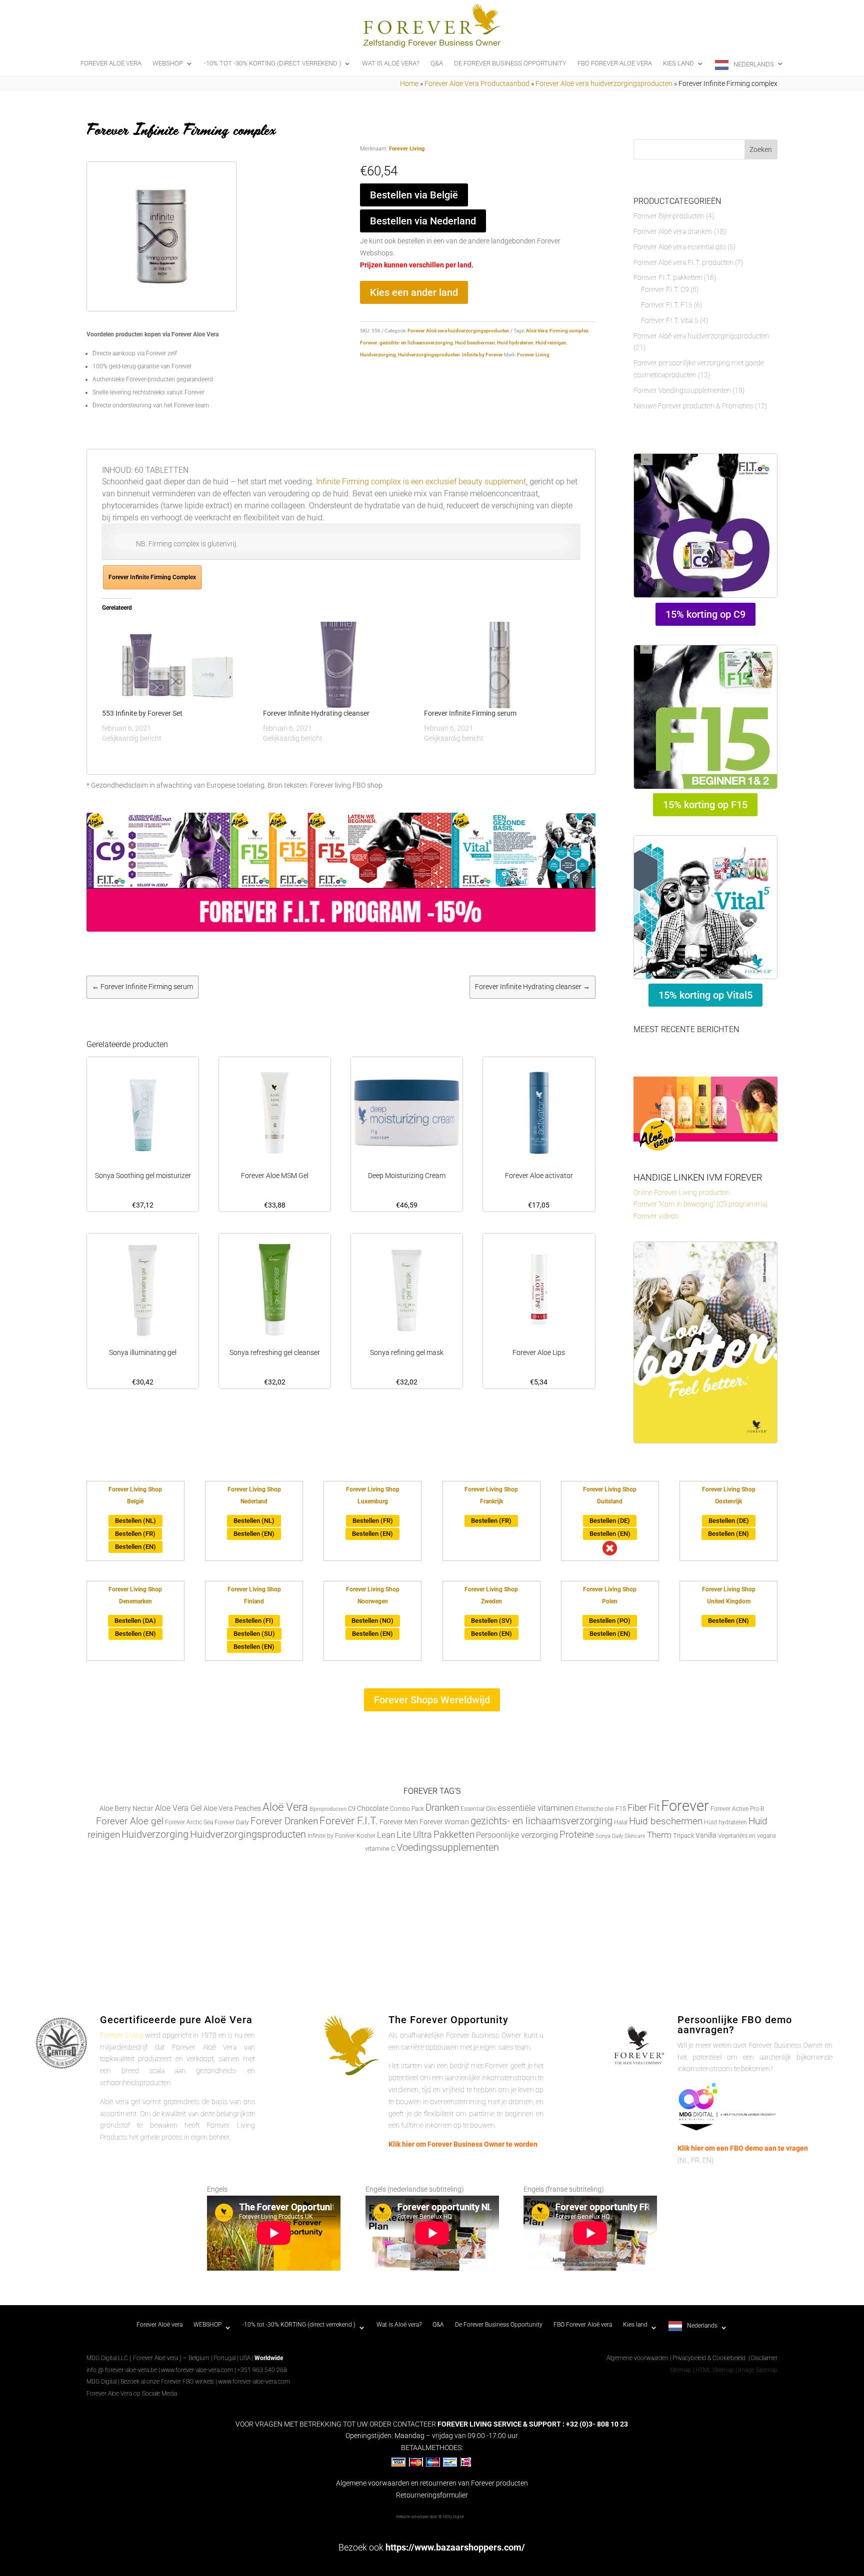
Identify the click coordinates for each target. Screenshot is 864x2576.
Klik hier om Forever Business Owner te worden (463, 2144)
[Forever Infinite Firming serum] (499, 665)
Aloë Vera (537, 331)
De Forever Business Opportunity (510, 63)
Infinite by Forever (482, 355)
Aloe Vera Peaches (232, 1808)
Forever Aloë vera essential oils (680, 247)
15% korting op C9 (705, 614)
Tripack (683, 1836)
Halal (621, 1822)
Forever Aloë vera (111, 63)
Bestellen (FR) (135, 1534)
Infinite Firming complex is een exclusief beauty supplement (420, 482)
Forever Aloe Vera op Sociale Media (132, 2394)
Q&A (437, 63)
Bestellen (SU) (254, 1634)
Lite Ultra (414, 1835)
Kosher (366, 1836)
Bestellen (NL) (135, 1521)
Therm (659, 1835)
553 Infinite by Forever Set (142, 713)
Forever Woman (444, 1822)
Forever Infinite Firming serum (470, 713)
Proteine (577, 1835)
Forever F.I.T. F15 (667, 305)
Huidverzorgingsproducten (429, 355)
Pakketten (454, 1835)
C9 (352, 1809)
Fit (654, 1807)
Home (409, 83)
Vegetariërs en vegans (747, 1836)
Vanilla (706, 1835)
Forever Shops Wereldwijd (432, 1700)
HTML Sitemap (715, 2370)
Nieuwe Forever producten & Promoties (693, 406)
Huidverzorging (378, 355)
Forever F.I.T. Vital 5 (670, 320)
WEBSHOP (168, 63)
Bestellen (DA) (135, 1621)
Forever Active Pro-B (737, 1809)
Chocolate (373, 1808)
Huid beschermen (475, 343)
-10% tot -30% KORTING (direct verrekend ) (272, 63)
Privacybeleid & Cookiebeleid (710, 2358)
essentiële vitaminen (535, 1808)
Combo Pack (407, 1809)
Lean (386, 1835)
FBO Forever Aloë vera (615, 63)
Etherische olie (594, 1809)
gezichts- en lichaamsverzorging (416, 343)
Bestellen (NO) (372, 1621)
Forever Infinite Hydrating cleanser (316, 713)
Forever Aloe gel (130, 1821)
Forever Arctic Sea (189, 1822)
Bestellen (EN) (135, 1547)
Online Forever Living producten (682, 1193)
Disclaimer (764, 2358)
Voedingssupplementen (448, 1848)
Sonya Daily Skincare (620, 1836)
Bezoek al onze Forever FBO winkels (167, 2382)
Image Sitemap (758, 2370)
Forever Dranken (284, 1821)
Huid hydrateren (515, 343)
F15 (621, 1809)
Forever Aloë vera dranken (673, 231)
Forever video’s (656, 1216)
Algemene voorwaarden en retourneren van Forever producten (432, 2483)
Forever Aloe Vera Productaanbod (477, 83)
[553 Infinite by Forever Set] (177, 665)
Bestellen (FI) (254, 1621)
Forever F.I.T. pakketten (668, 277)
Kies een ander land (414, 292)
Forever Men (399, 1822)
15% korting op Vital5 (705, 995)
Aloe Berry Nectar (126, 1809)
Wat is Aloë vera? (391, 63)
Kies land (678, 63)
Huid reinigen (551, 343)
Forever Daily (232, 1822)
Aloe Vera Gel (178, 1808)
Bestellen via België (414, 195)
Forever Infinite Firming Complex (152, 577)
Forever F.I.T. (349, 1821)
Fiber (637, 1808)
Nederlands (754, 64)
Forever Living (407, 149)
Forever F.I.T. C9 (665, 289)
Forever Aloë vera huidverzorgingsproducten (604, 83)
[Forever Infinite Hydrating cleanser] (338, 665)
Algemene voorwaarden (637, 2358)
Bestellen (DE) (610, 1521)
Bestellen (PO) (610, 1621)
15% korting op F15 (705, 805)
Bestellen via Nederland (423, 221)
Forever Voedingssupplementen (682, 390)
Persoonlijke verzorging (517, 1835)
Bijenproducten (328, 1809)
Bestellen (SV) (491, 1621)
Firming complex (569, 331)
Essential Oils (478, 1809)
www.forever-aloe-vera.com (197, 2370)
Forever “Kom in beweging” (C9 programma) (700, 1204)
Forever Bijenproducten (669, 216)
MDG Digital (101, 2382)
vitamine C (380, 1849)
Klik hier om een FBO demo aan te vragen (743, 2148)
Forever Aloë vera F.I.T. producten (683, 262)
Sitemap (681, 2370)
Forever (369, 343)
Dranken (442, 1808)
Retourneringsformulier (432, 2495)
